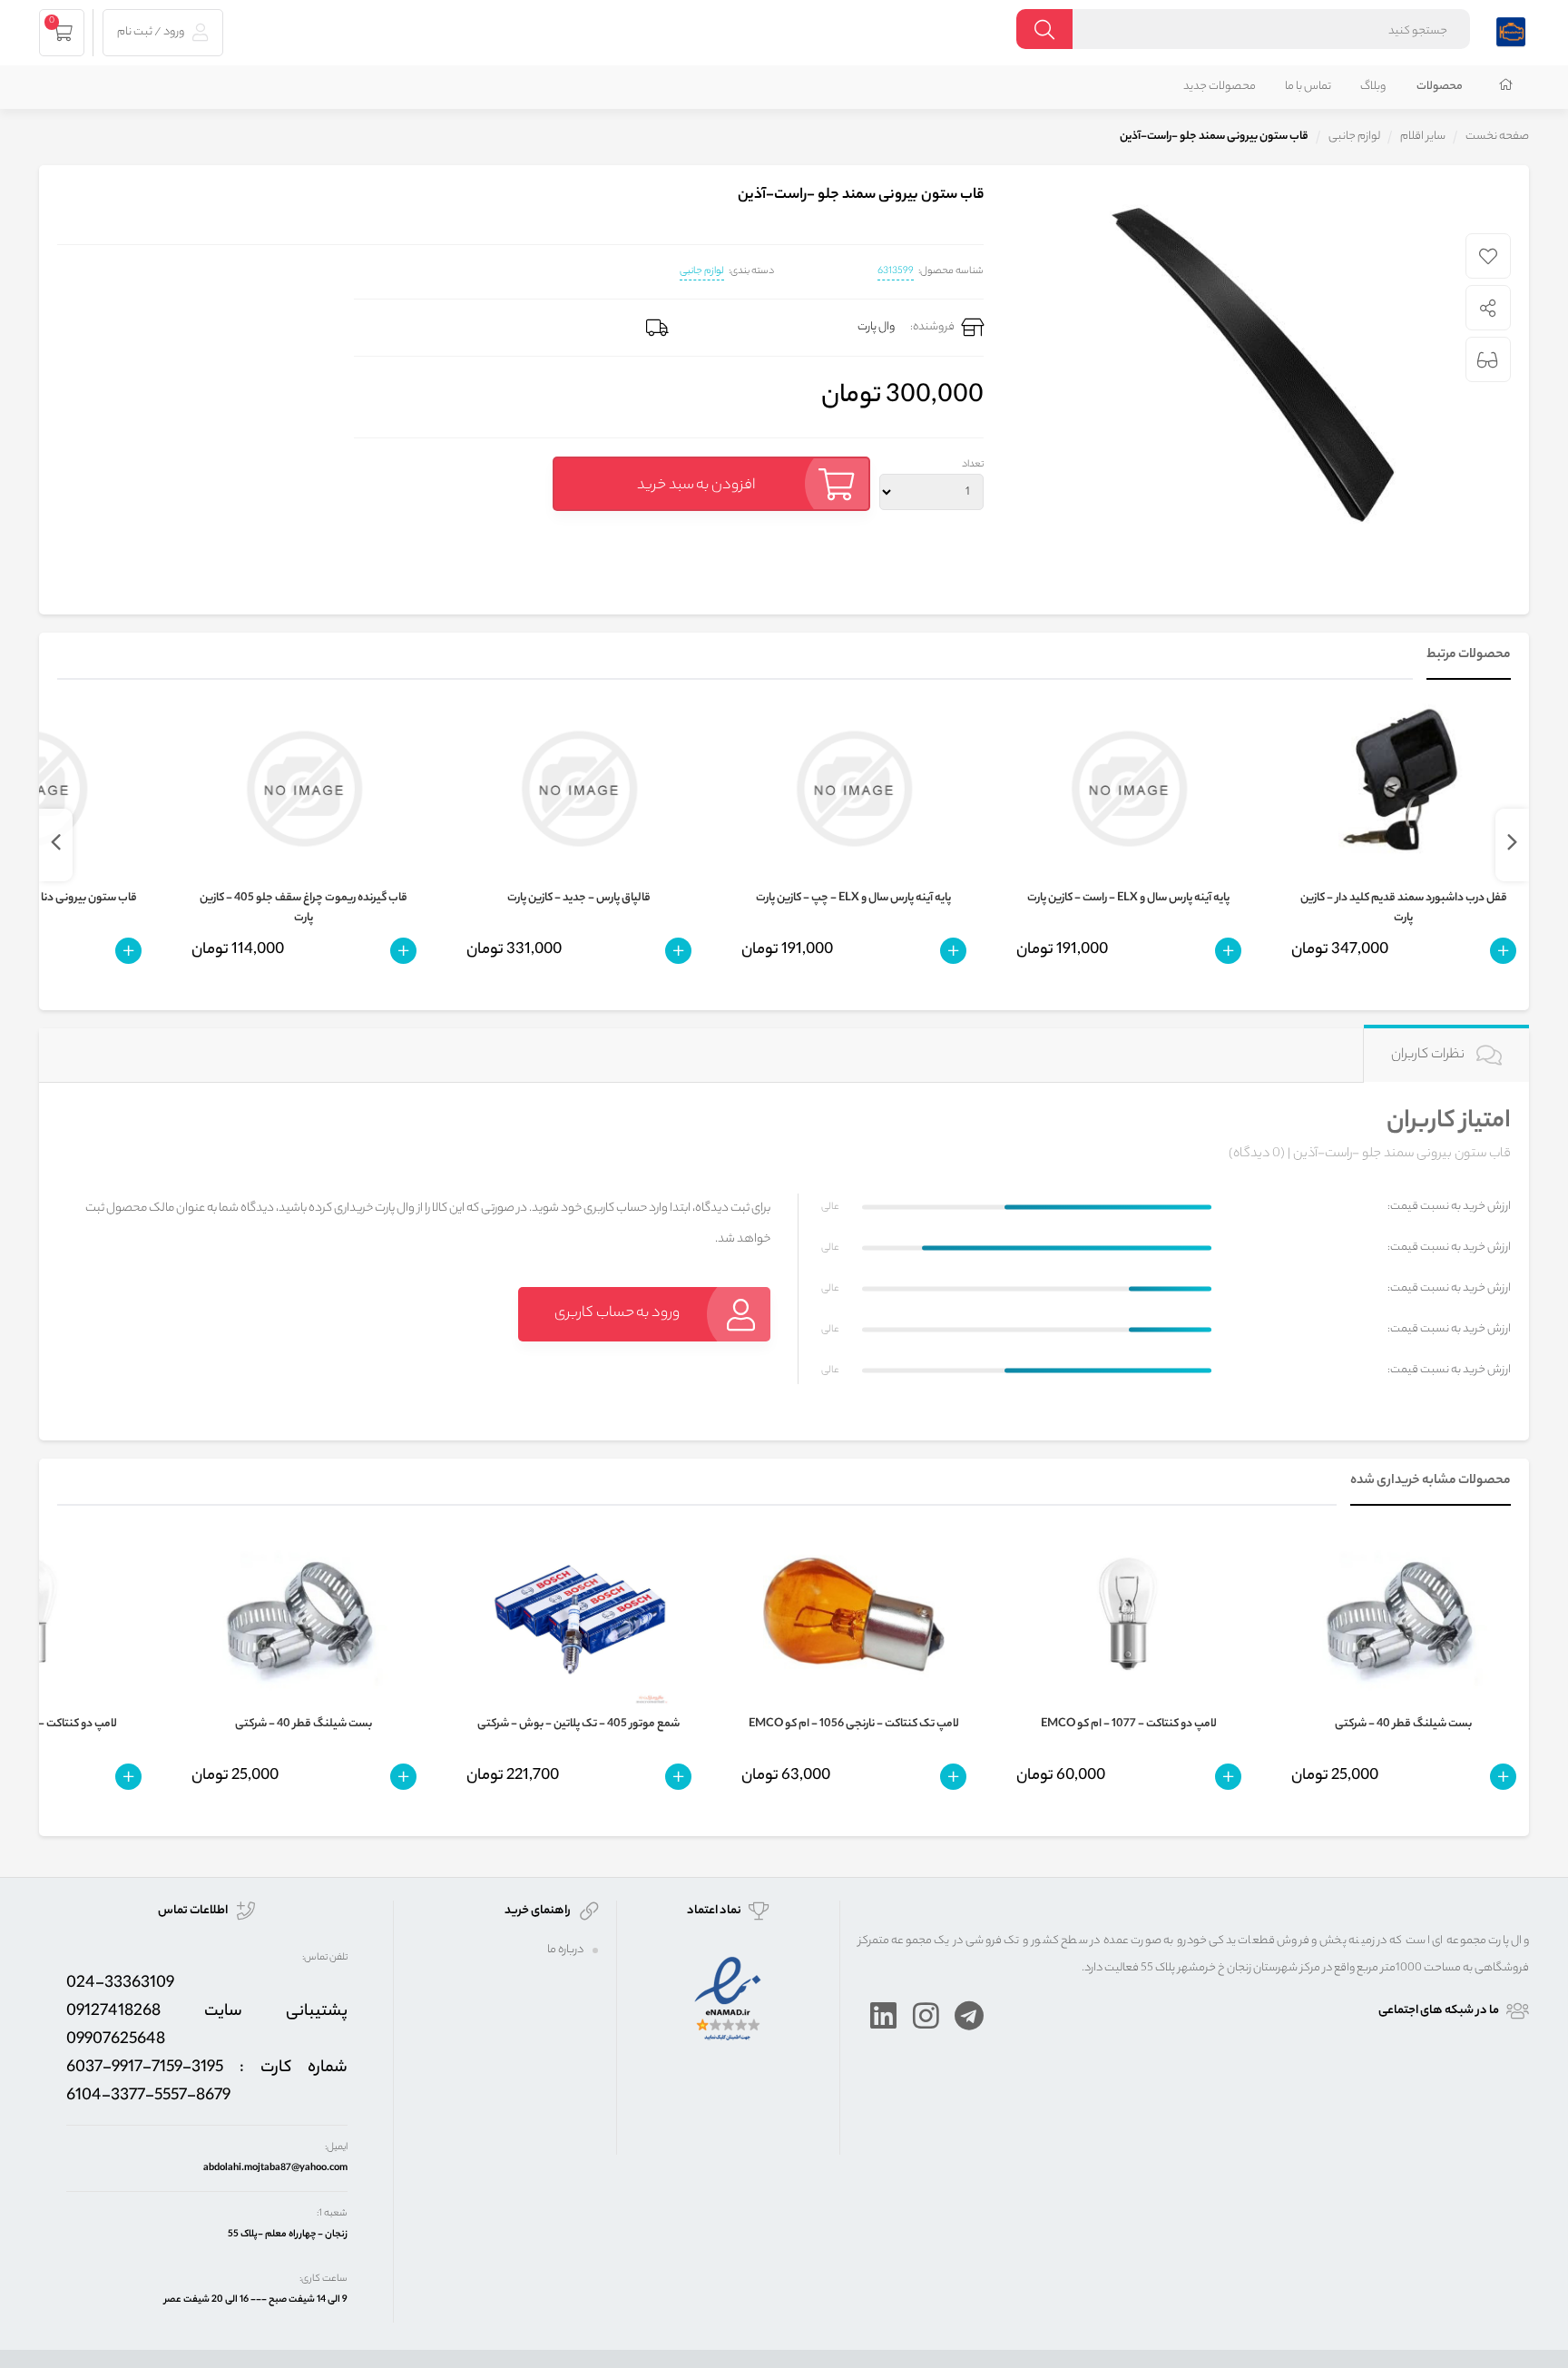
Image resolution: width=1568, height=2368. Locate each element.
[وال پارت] (1511, 29)
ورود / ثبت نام (152, 32)
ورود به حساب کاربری (617, 1314)
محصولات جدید (1220, 87)
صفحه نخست (1497, 137)
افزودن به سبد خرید (696, 486)
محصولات (1440, 87)
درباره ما (565, 1950)
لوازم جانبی (702, 271)
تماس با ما (1308, 87)
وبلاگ (1373, 87)
